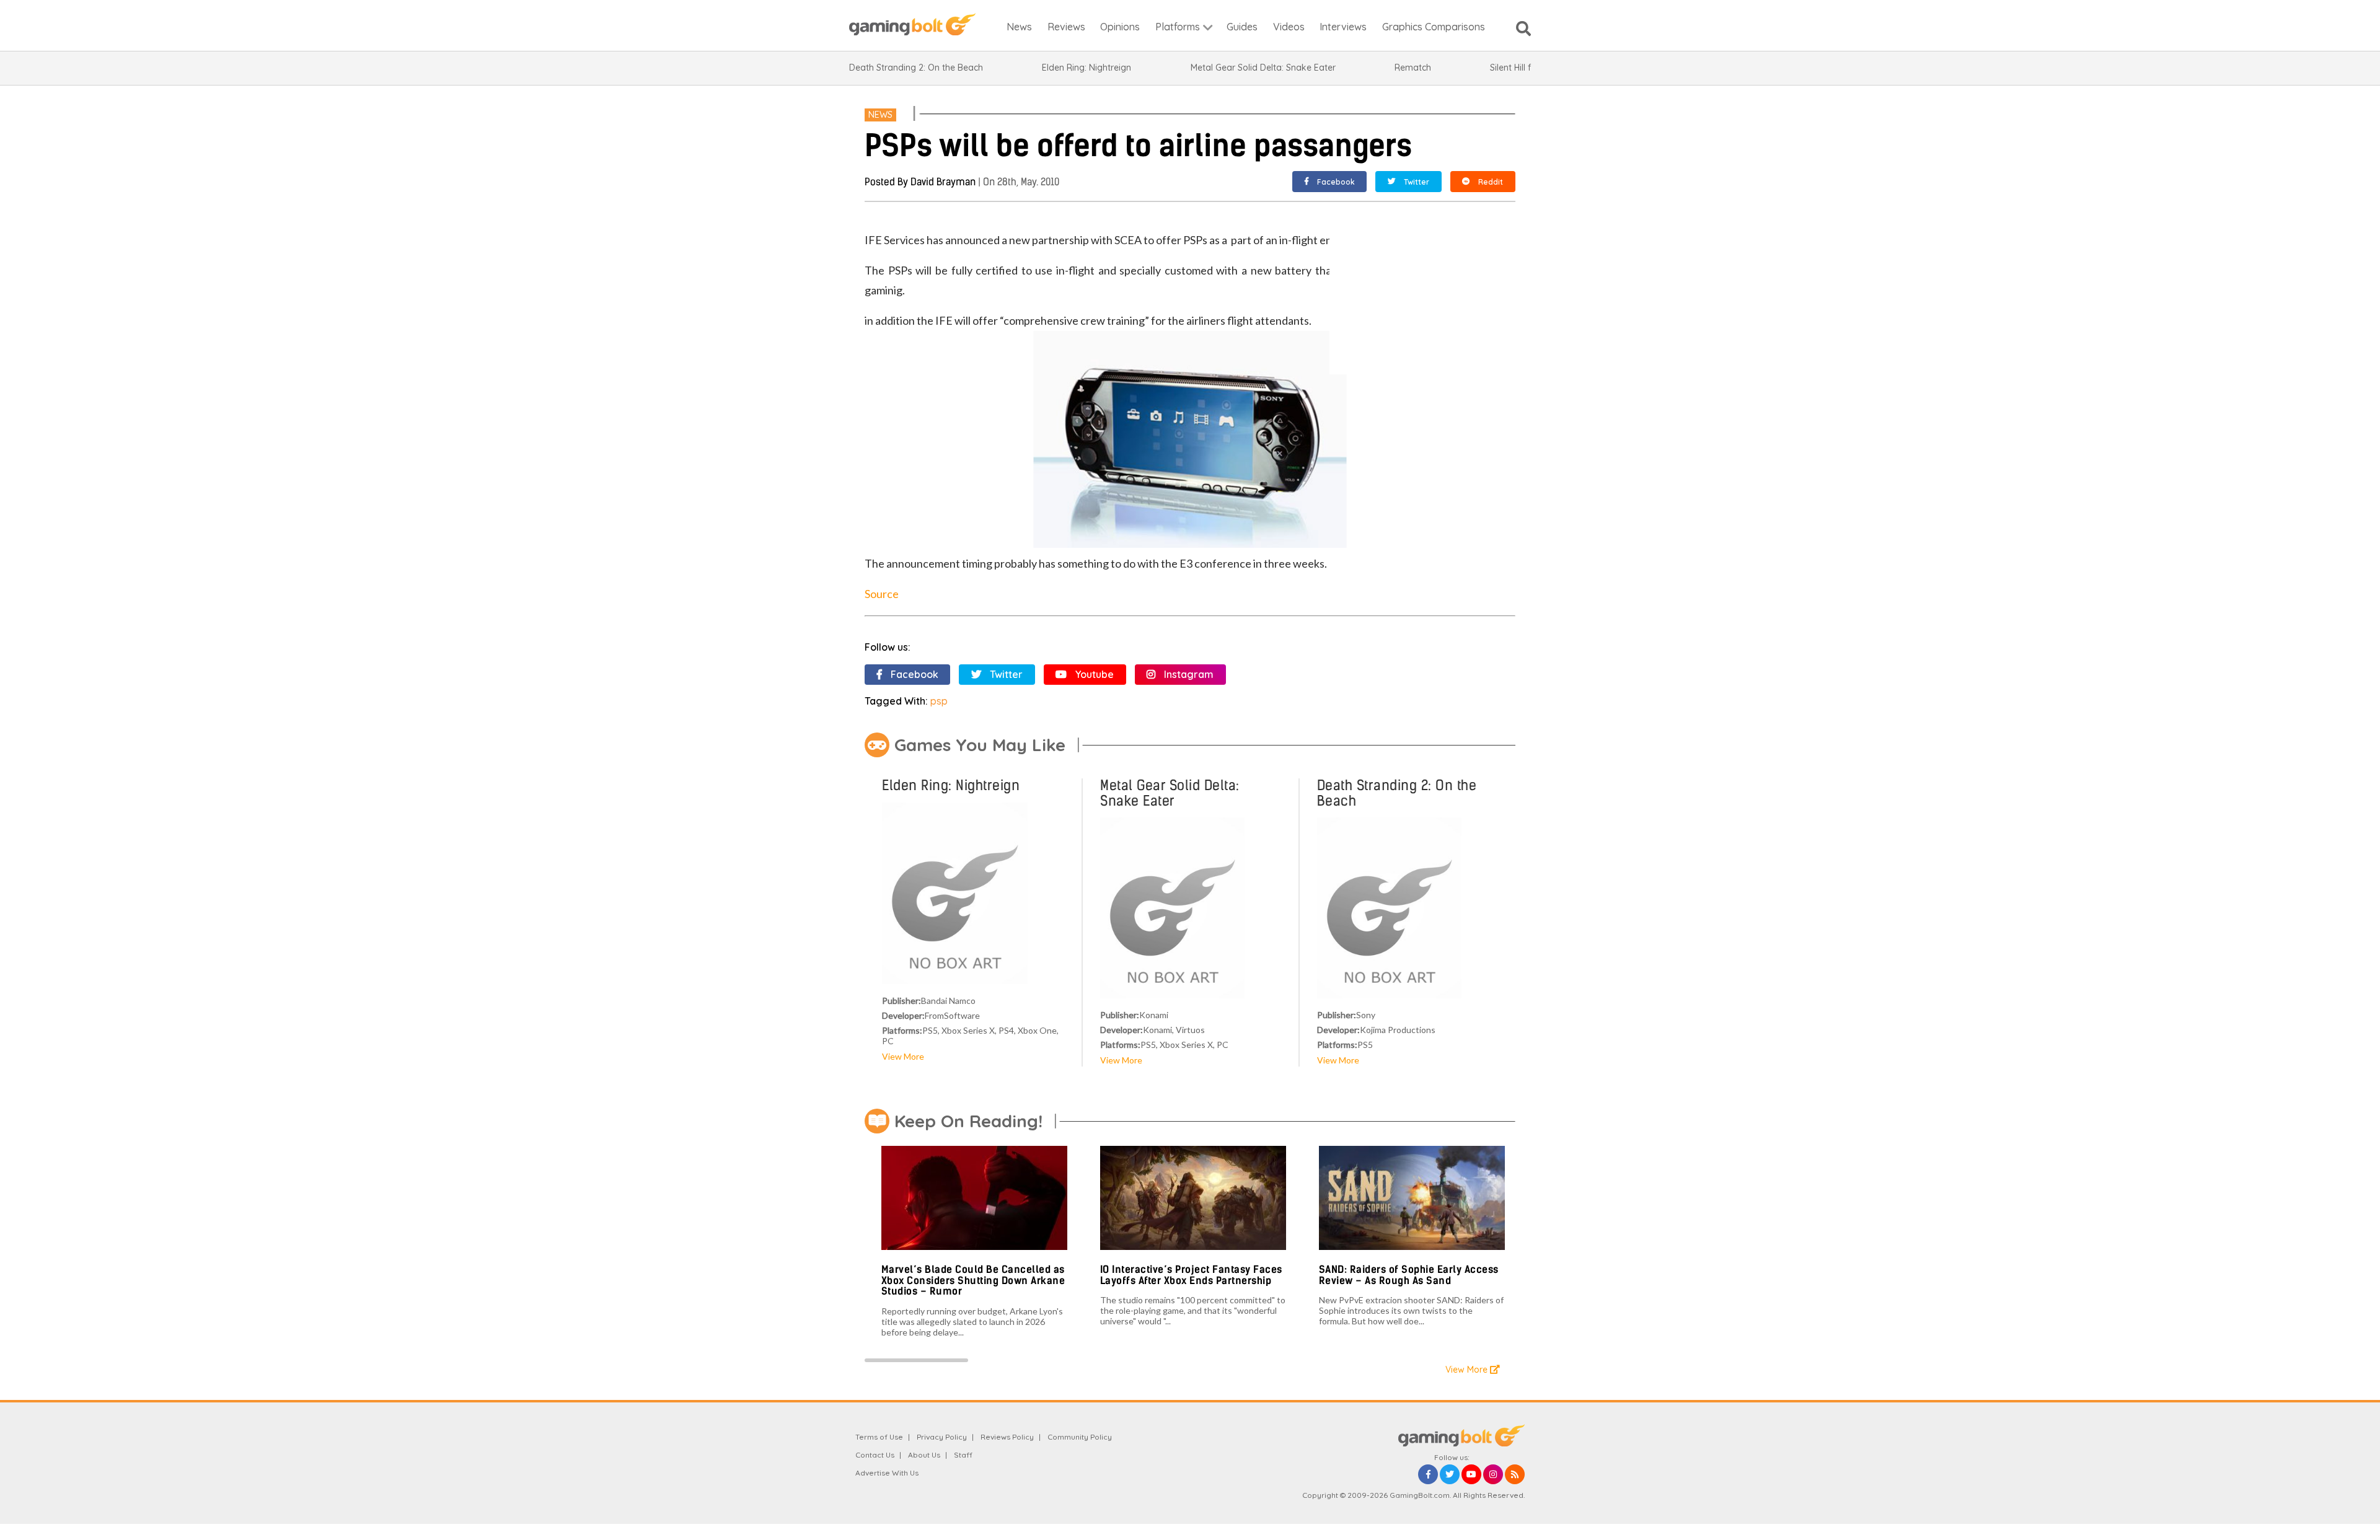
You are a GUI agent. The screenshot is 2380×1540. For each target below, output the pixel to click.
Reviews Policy (1007, 1437)
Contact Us (875, 1455)
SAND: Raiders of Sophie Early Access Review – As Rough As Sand (1409, 1275)
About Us (924, 1455)
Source (882, 594)
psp (939, 701)
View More (903, 1056)
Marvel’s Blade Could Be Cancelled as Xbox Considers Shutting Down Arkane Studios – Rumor (973, 1280)
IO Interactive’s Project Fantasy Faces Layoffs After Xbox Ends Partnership (1191, 1275)
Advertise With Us (887, 1473)
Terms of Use (879, 1437)
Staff (963, 1455)
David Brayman (943, 182)
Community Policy (1080, 1437)
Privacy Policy (942, 1437)
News (880, 115)
